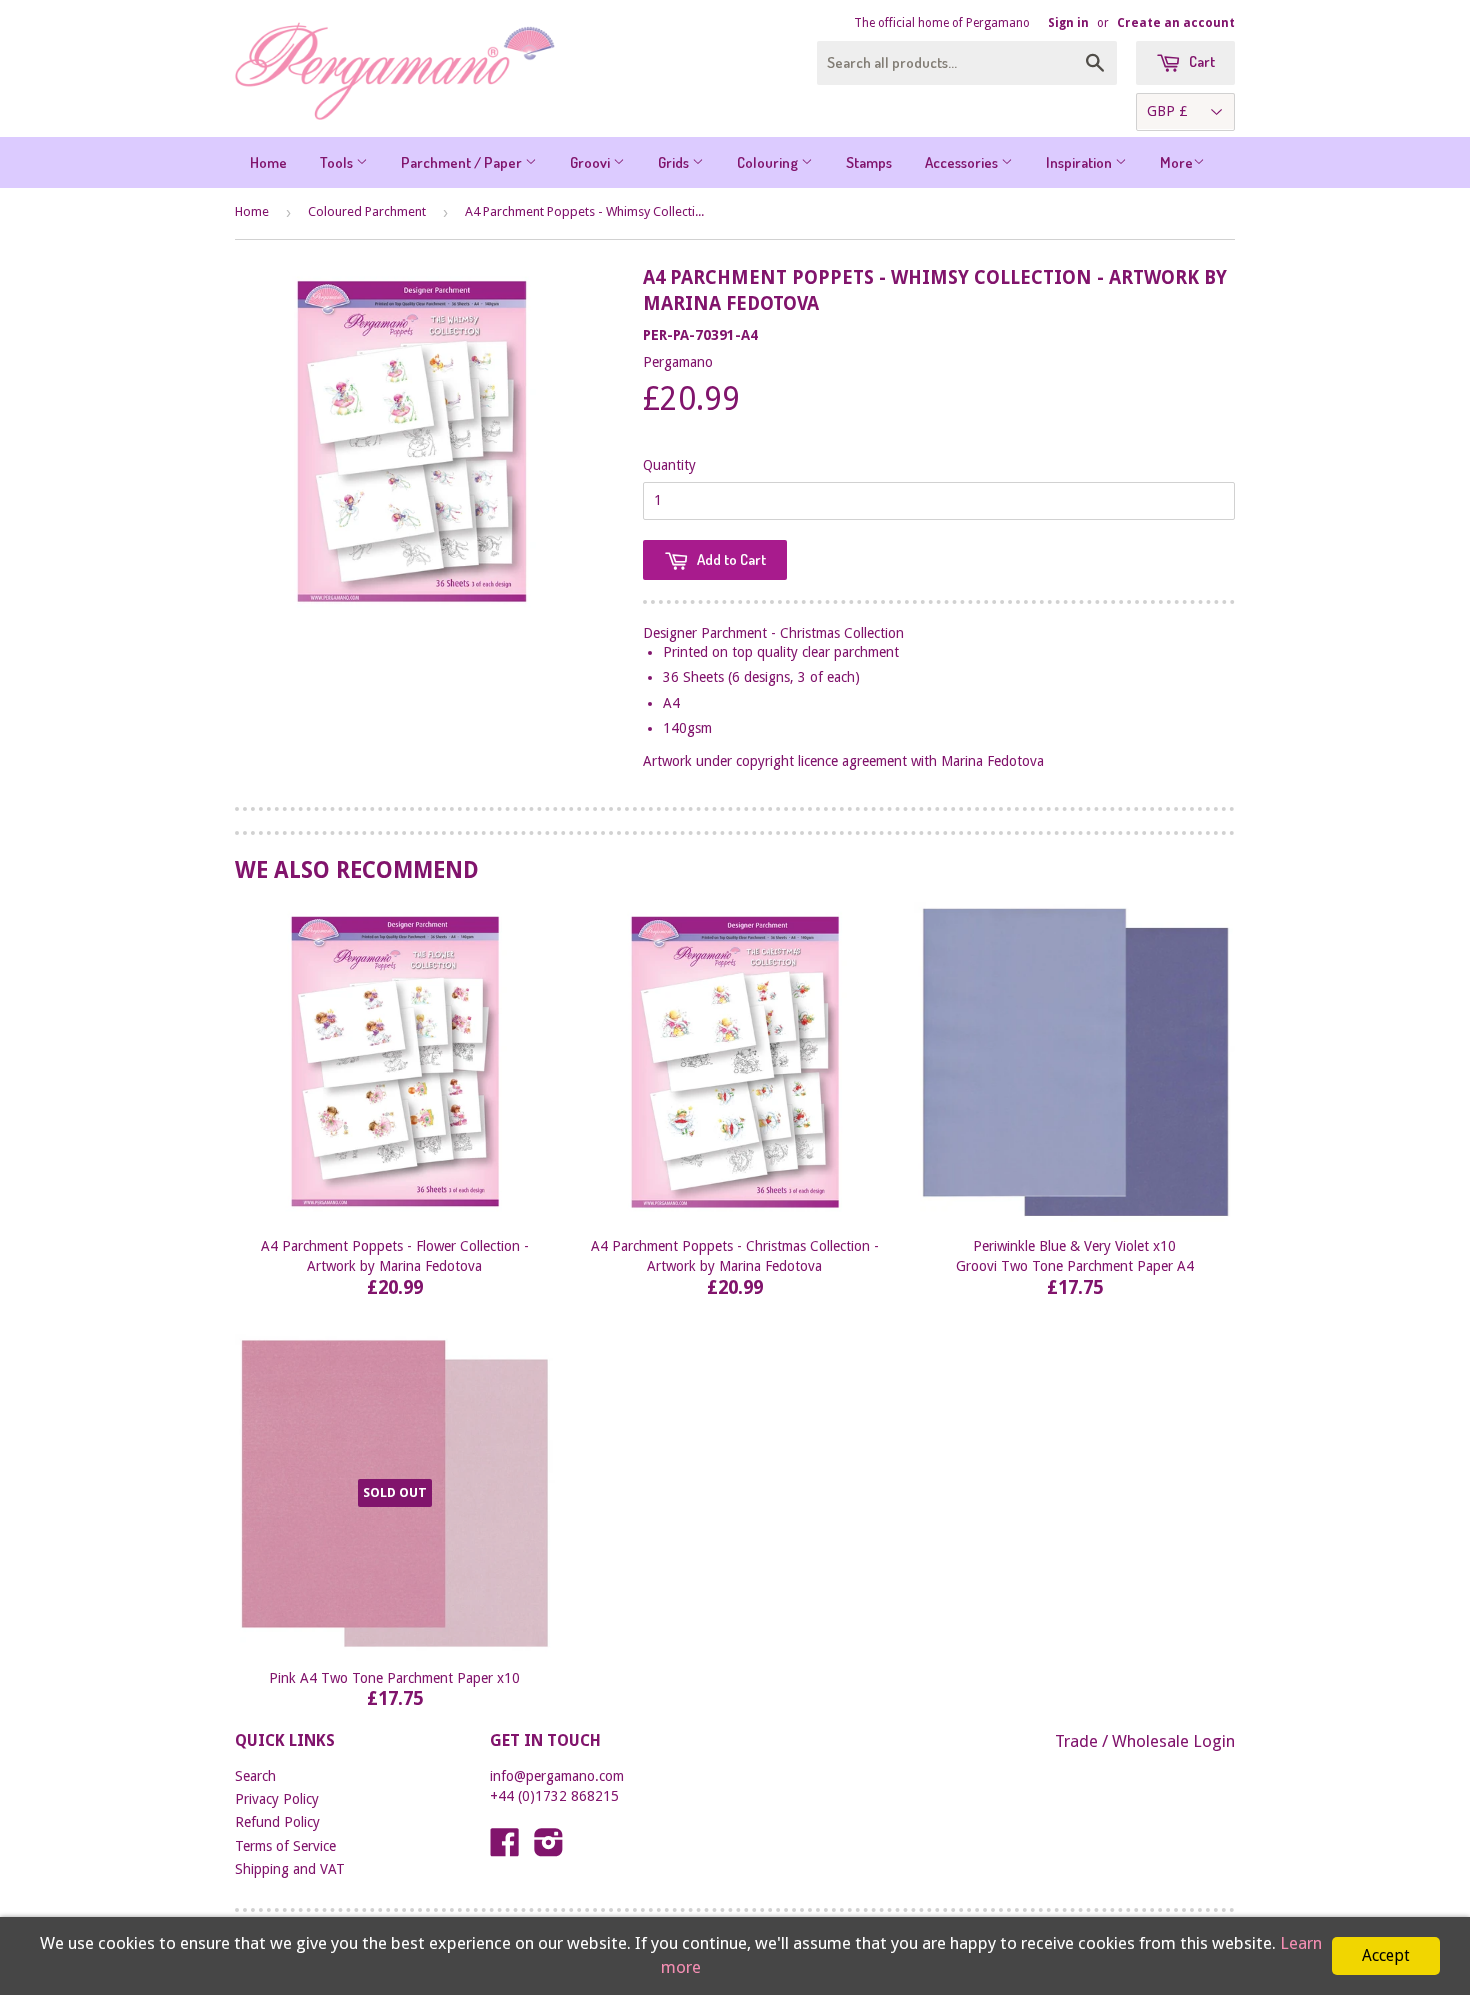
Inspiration (1080, 162)
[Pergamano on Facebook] (505, 1849)
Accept (1386, 1955)
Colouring (769, 162)
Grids (675, 162)
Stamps (869, 162)
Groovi (591, 162)
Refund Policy (277, 1822)
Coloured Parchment (367, 211)
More (1176, 162)
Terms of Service (285, 1846)
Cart (1200, 61)
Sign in (1068, 23)
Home (268, 162)
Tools (338, 162)
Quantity (669, 465)
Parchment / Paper (463, 162)
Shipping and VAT (290, 1869)
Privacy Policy (277, 1799)
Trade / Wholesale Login (1145, 1741)
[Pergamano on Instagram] (549, 1849)
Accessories (963, 162)
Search (255, 1776)
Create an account (1176, 23)
